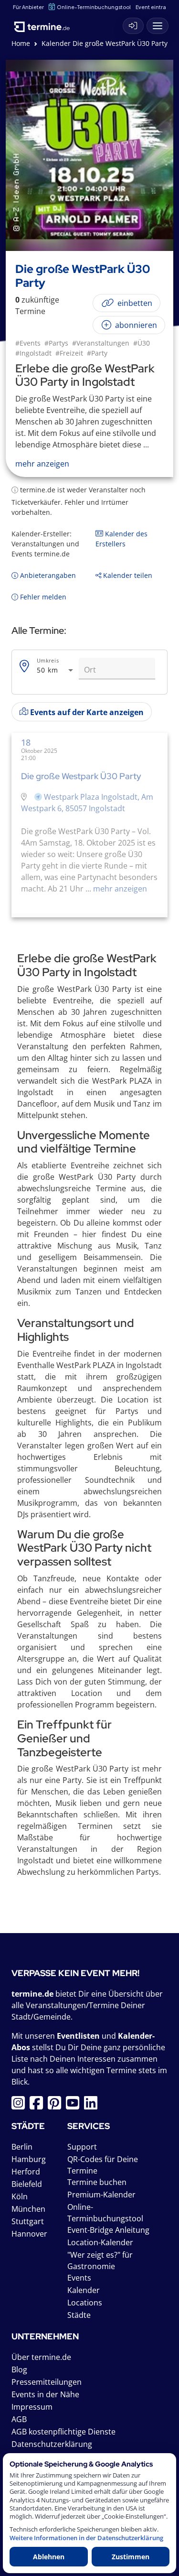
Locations (85, 2303)
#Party (97, 353)
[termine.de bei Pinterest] (57, 2106)
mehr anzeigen (119, 889)
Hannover (29, 2234)
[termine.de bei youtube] (75, 2106)
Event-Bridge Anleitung (108, 2230)
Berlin (22, 2147)
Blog (19, 2369)
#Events (28, 343)
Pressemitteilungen (47, 2382)
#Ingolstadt (33, 353)
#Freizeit (69, 353)
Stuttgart (28, 2221)
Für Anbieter (28, 7)
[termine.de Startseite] (45, 23)
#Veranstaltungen (101, 343)
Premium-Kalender (101, 2195)
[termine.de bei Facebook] (39, 2106)
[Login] (133, 26)
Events (79, 2278)
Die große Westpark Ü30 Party (81, 776)
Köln (20, 2196)
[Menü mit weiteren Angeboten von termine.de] (158, 26)
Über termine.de (41, 2357)
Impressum (32, 2407)
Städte (79, 2315)
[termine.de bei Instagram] (21, 2106)
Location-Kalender (100, 2242)
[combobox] (56, 670)
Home (21, 43)
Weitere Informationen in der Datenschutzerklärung (86, 2538)
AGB (19, 2419)
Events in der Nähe (45, 2394)
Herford (26, 2172)
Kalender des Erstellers (121, 539)
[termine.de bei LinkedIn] (93, 2106)
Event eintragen (156, 7)
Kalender (84, 2290)
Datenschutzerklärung (52, 2444)
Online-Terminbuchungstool (94, 7)
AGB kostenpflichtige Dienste (63, 2432)
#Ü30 (142, 343)
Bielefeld (27, 2184)
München (28, 2209)
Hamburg (29, 2159)
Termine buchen (97, 2182)
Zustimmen (131, 2557)
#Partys (56, 343)
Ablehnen (49, 2557)
